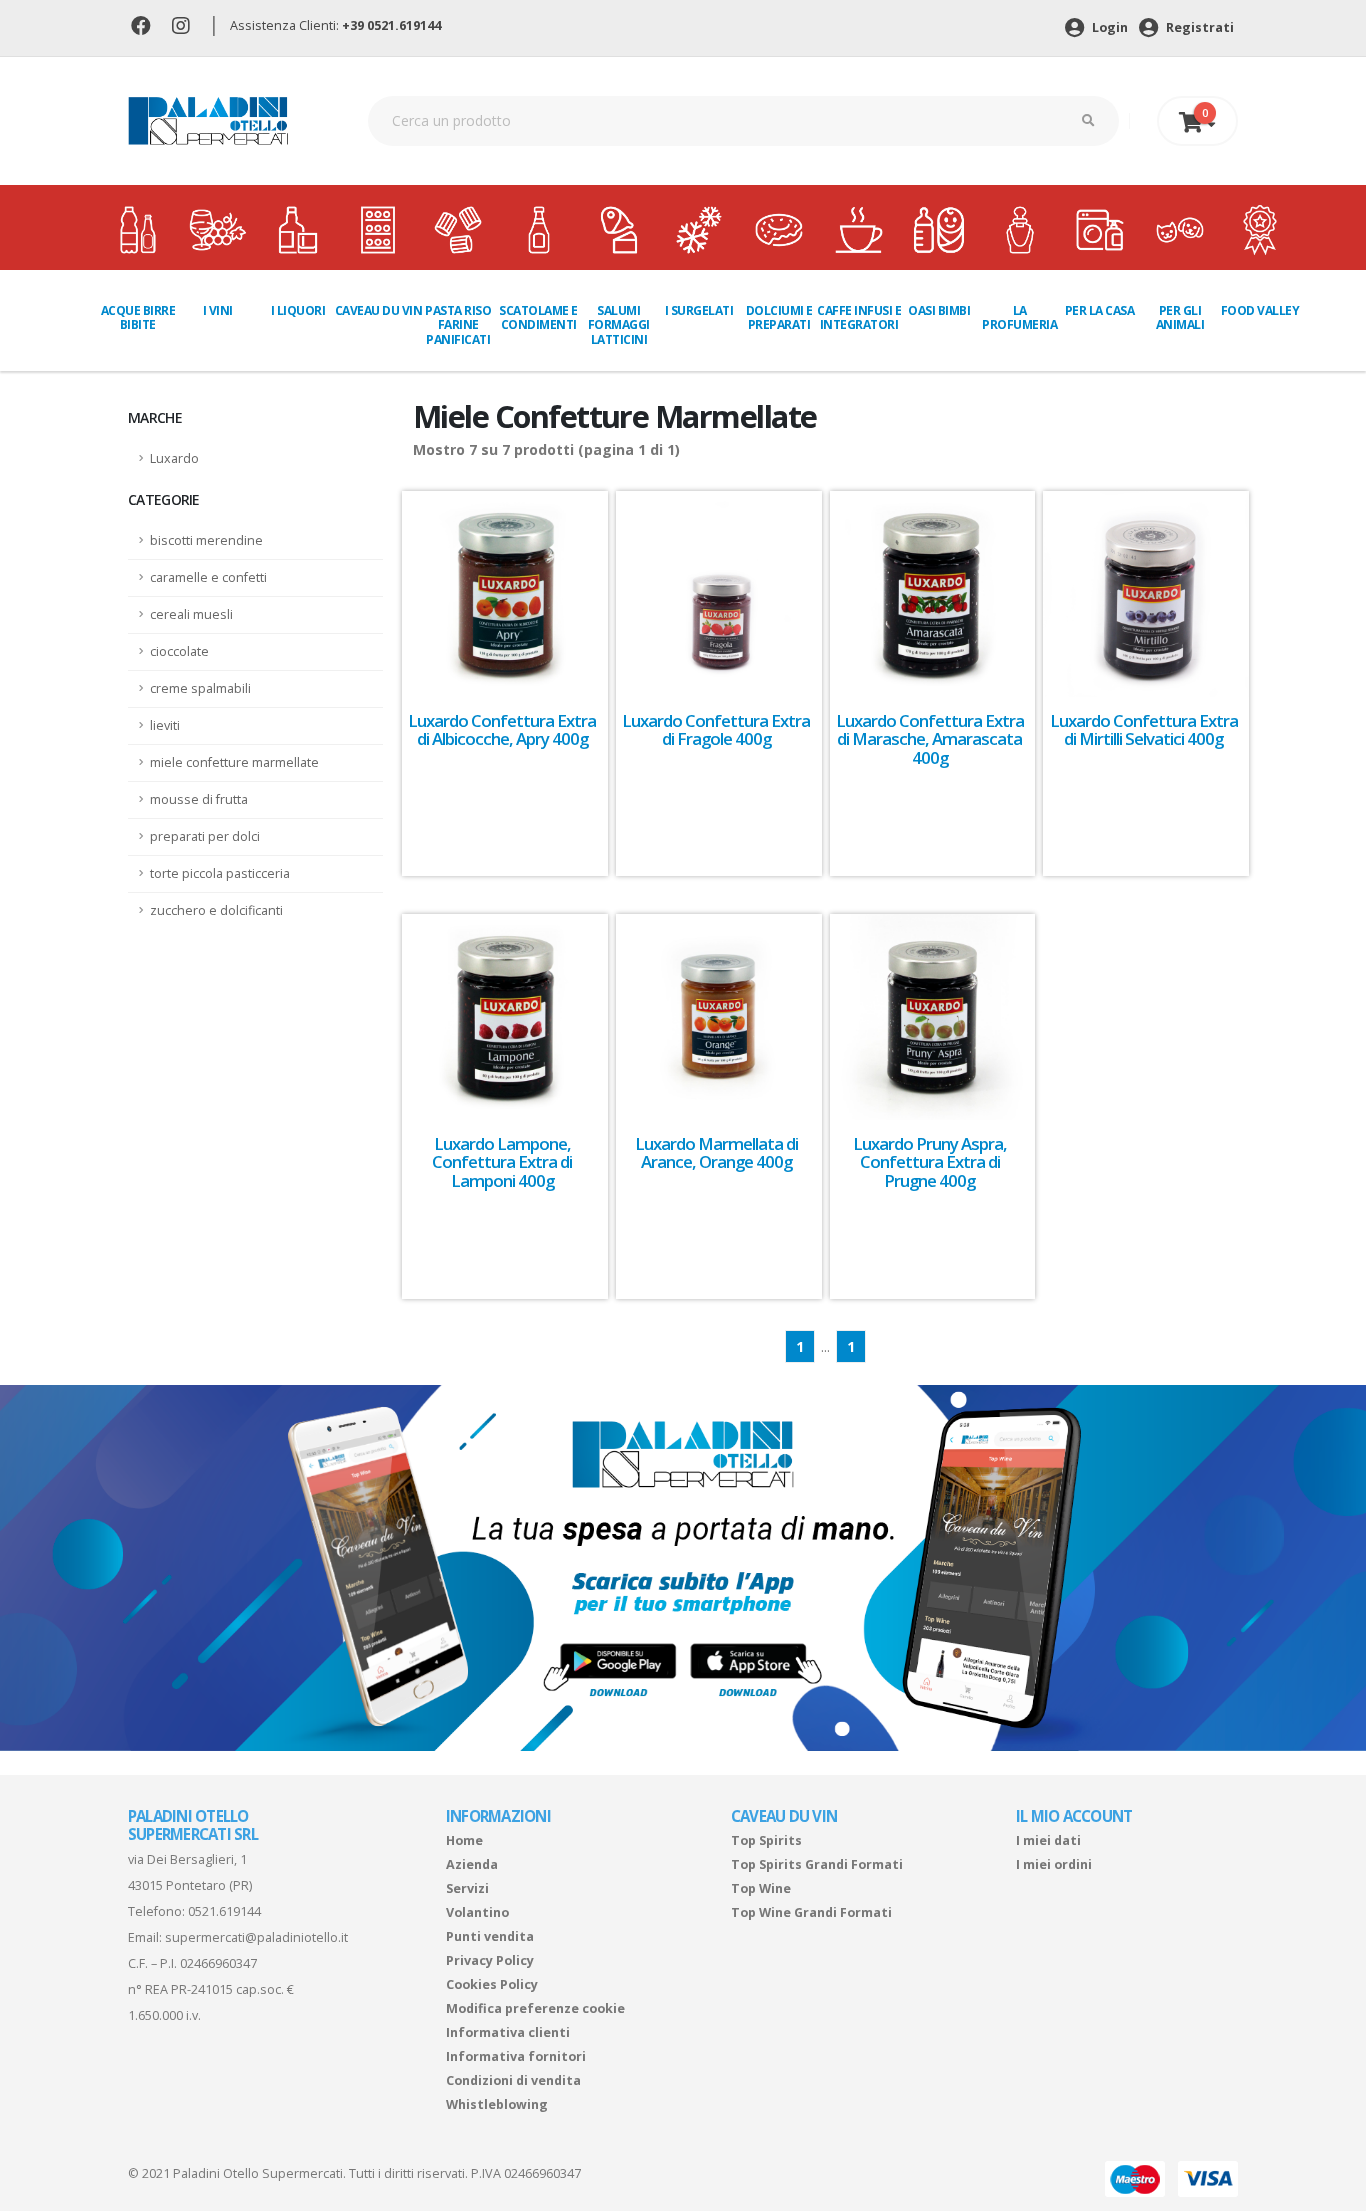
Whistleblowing (497, 2104)
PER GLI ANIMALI (1180, 317)
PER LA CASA (1100, 310)
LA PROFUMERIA (1019, 317)
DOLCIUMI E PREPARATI (779, 317)
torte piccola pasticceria (220, 873)
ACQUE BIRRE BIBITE (138, 317)
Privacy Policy (490, 1960)
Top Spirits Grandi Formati (817, 1864)
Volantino (477, 1912)
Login (1108, 27)
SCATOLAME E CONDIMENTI (538, 317)
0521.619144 (224, 1911)
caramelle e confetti (208, 577)
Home (464, 1840)
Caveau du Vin (378, 310)
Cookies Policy (492, 1984)
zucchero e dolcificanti (216, 910)
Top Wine (761, 1888)
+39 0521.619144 (391, 25)
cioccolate (179, 651)
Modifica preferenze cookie (535, 2008)
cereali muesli (191, 614)
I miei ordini (1054, 1864)
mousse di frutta (199, 799)
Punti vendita (490, 1936)
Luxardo (174, 458)
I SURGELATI (699, 310)
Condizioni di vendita (513, 2080)
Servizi (467, 1888)
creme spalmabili (200, 688)
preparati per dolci (205, 836)
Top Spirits (766, 1840)
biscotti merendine (206, 540)
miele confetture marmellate (234, 762)
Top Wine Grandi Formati (811, 1912)
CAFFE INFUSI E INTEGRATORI (859, 317)
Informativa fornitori (516, 2056)
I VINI (218, 310)
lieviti (165, 725)
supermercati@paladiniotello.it (256, 1937)
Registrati (1198, 27)
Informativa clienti (508, 2032)
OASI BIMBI (939, 310)
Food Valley (1260, 310)
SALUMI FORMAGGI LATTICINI (619, 325)
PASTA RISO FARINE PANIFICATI (458, 325)
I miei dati (1048, 1840)
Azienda (472, 1864)
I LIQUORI (298, 310)
